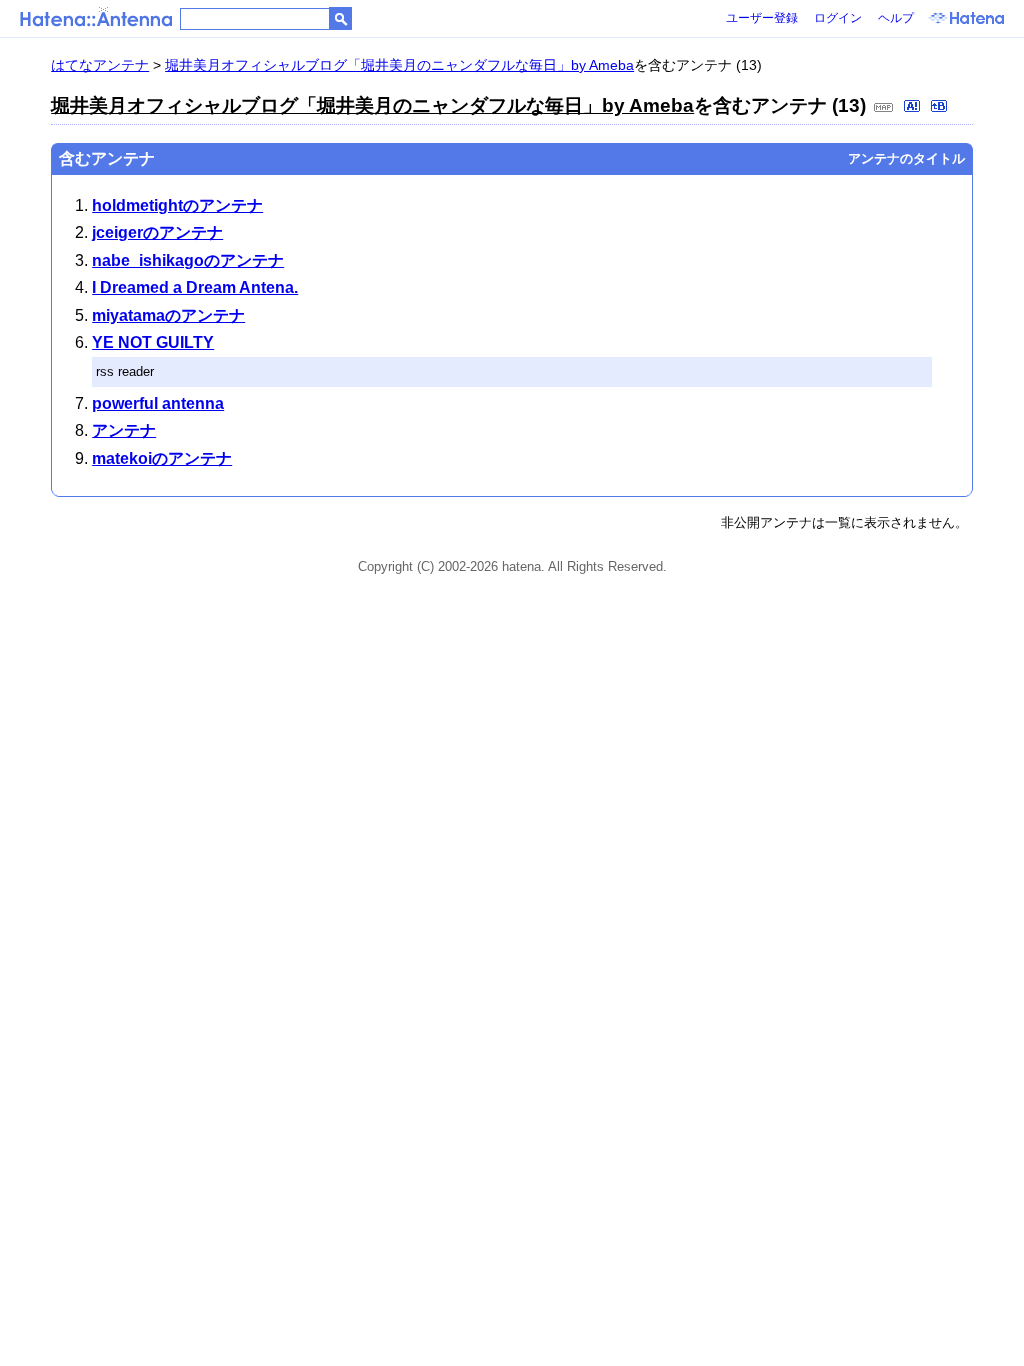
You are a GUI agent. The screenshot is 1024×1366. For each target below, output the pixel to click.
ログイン (838, 18)
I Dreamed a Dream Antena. (195, 287)
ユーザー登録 (762, 18)
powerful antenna (158, 403)
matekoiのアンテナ (162, 458)
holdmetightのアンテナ (177, 205)
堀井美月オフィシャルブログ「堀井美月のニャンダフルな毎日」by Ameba (399, 65)
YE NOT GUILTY (153, 342)
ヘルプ (896, 18)
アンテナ (124, 430)
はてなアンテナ (100, 65)
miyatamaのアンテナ (168, 315)
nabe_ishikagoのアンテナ (188, 260)
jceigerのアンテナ (157, 232)
